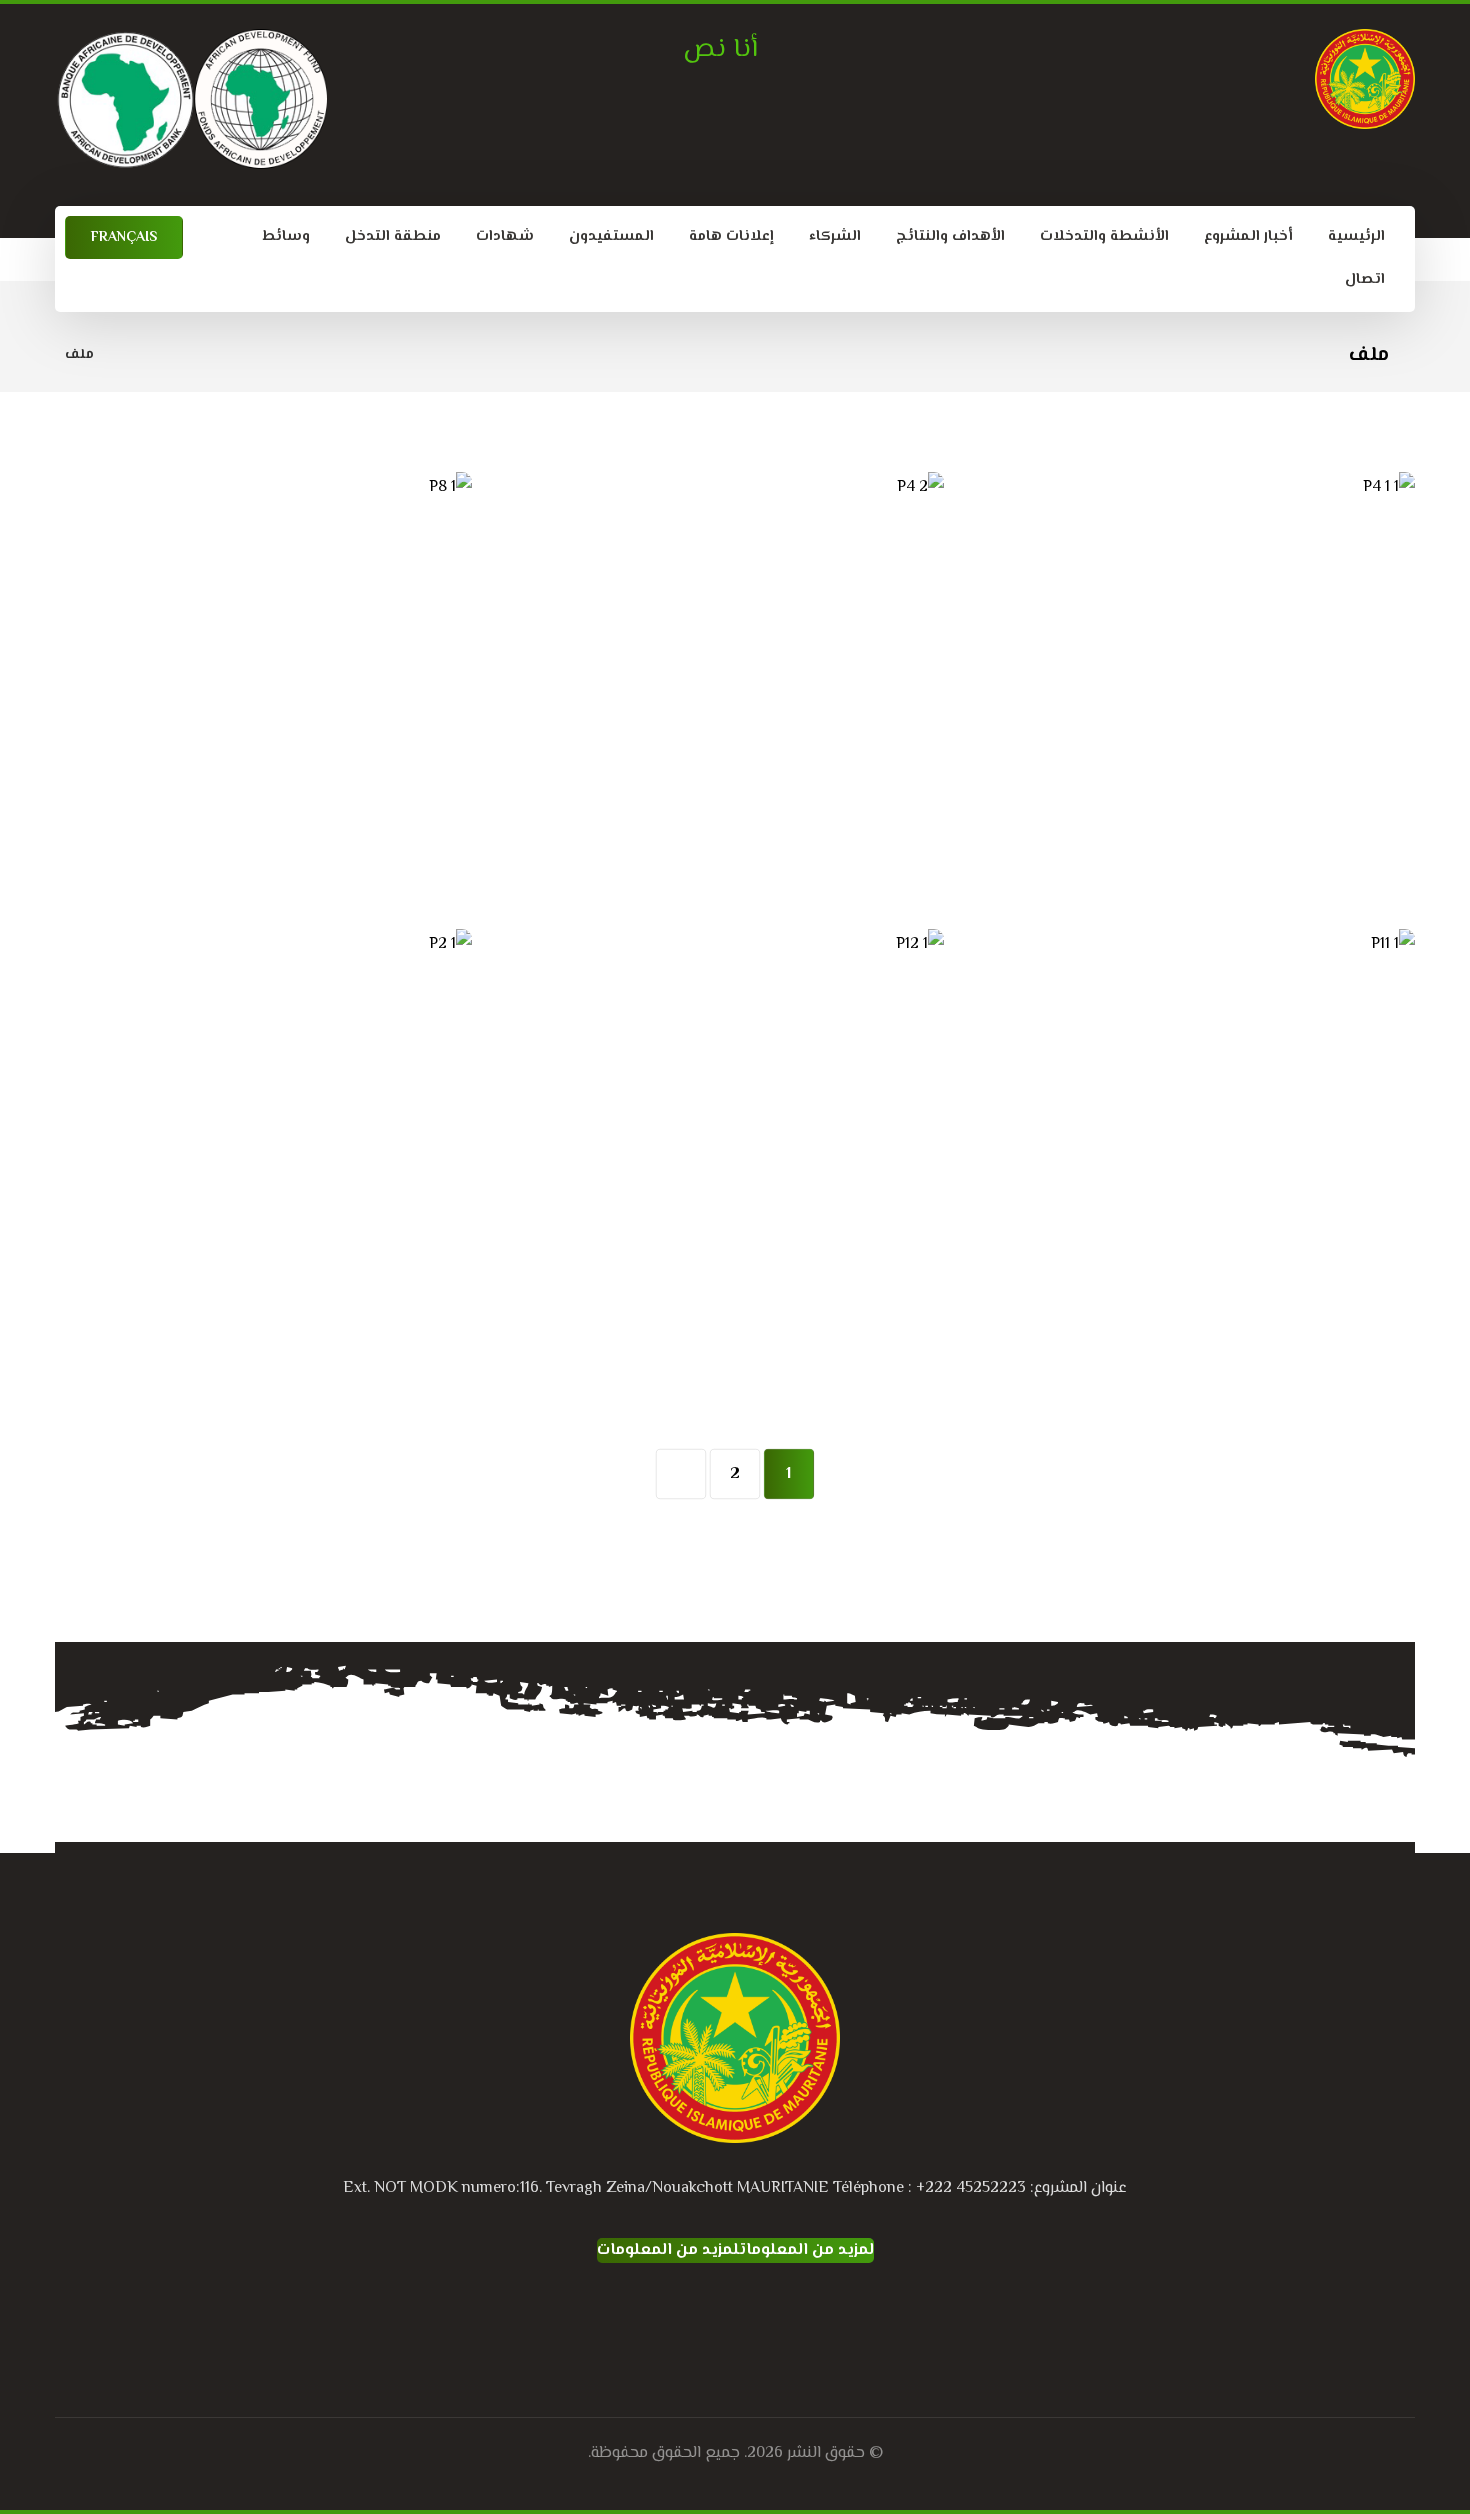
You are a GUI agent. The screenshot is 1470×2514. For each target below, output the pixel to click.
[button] (775, 2317)
